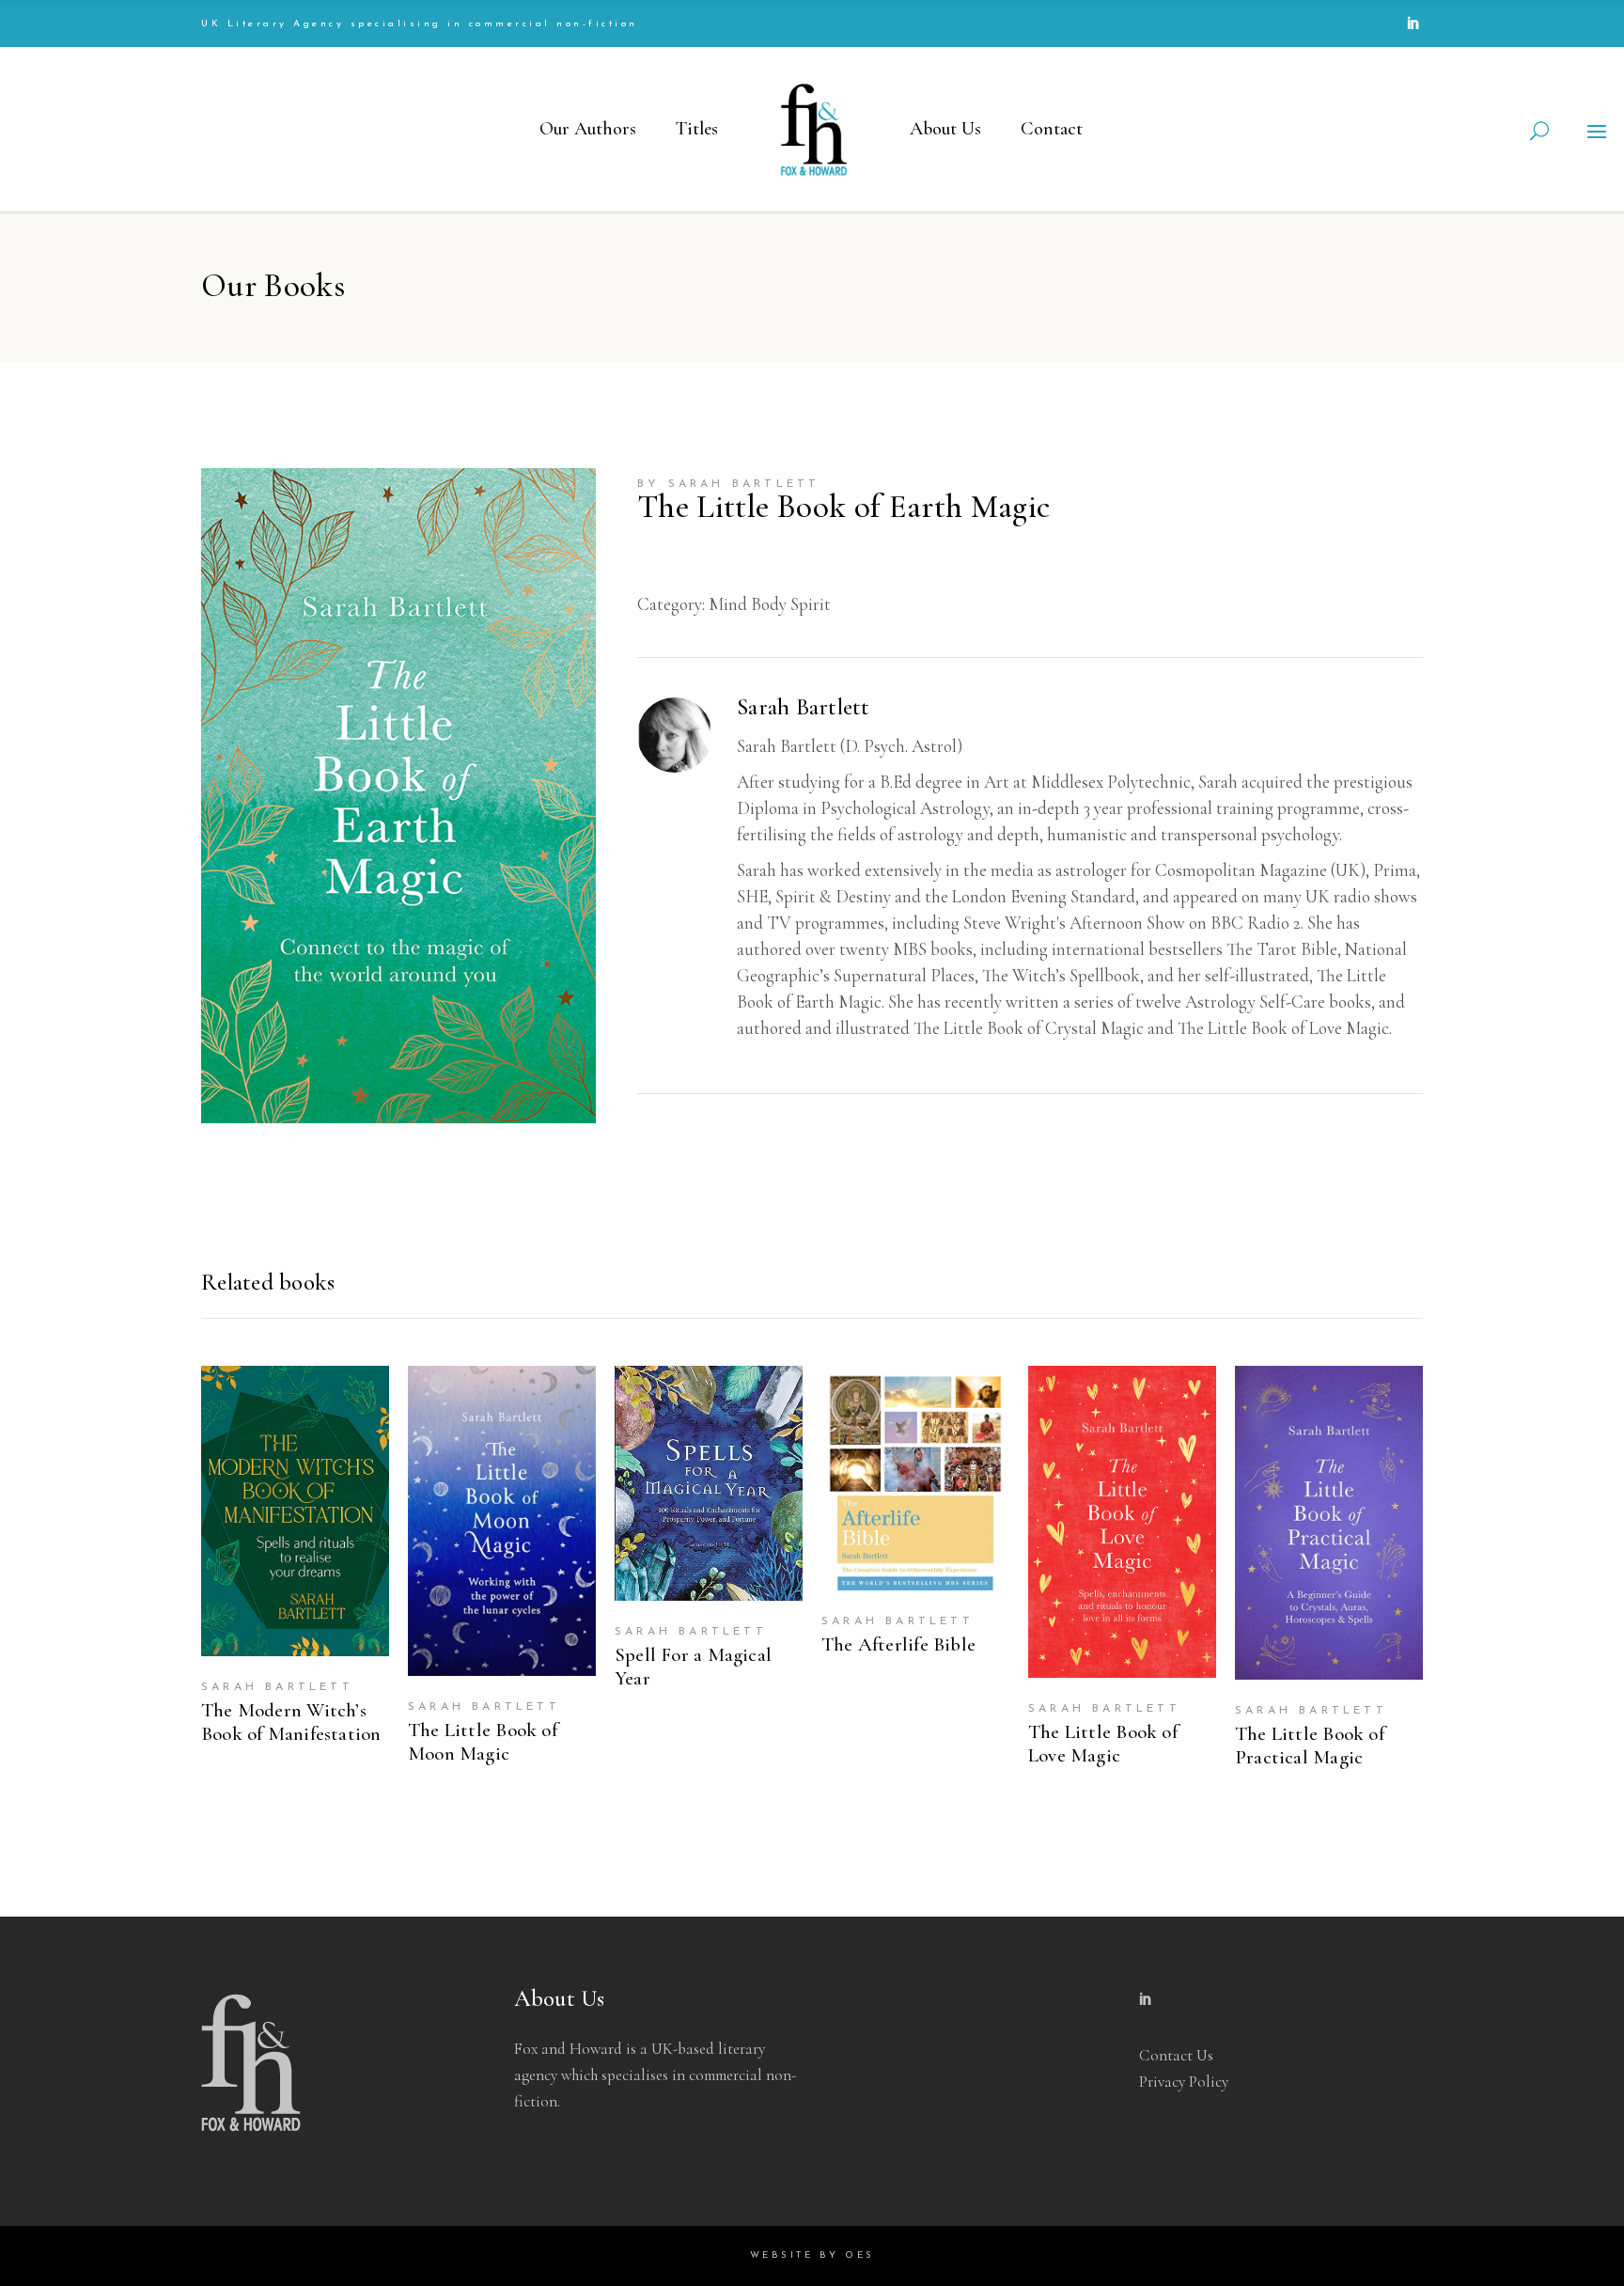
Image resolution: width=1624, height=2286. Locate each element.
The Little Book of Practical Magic (1310, 1746)
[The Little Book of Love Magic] (1122, 1521)
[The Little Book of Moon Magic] (502, 1520)
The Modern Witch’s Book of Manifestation (291, 1722)
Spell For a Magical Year (693, 1667)
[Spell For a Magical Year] (709, 1483)
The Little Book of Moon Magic (483, 1742)
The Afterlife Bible (898, 1644)
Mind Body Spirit (770, 604)
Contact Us (1176, 2055)
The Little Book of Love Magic (1103, 1744)
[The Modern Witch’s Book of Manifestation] (295, 1511)
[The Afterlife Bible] (915, 1478)
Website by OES (812, 2255)
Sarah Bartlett (744, 484)
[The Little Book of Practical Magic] (1329, 1522)
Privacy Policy (1184, 2082)
